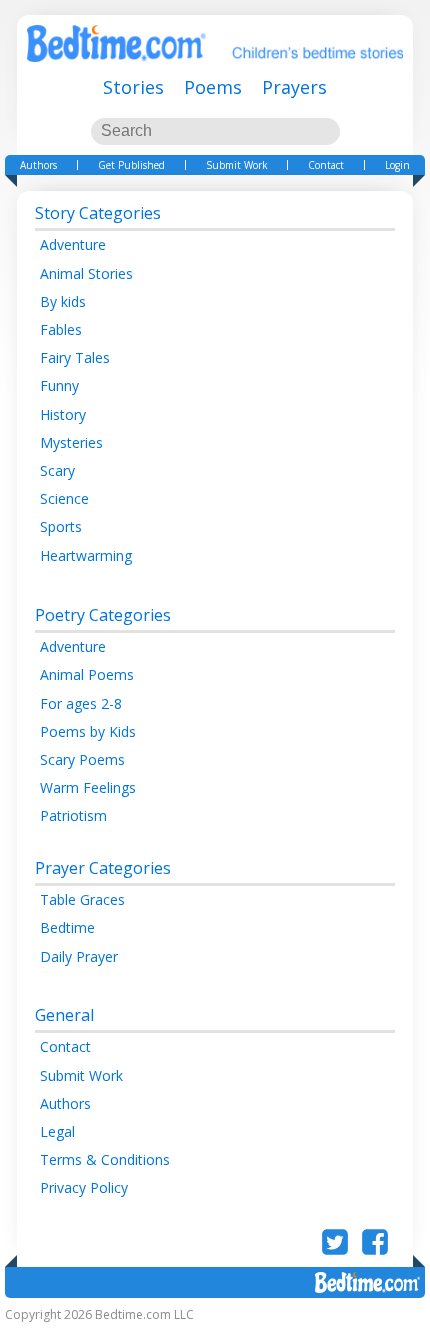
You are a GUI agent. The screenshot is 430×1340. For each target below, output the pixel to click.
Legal (57, 1131)
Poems (213, 87)
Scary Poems (82, 759)
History (63, 414)
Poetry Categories (103, 615)
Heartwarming (86, 555)
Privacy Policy (84, 1187)
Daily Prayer (79, 956)
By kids (63, 301)
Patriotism (73, 815)
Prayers (294, 87)
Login (397, 165)
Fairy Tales (75, 357)
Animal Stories (86, 273)
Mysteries (71, 442)
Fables (61, 329)
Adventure (73, 244)
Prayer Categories (103, 868)
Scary (57, 470)
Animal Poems (87, 674)
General (64, 1015)
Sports (61, 526)
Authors (38, 165)
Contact (326, 165)
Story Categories (98, 213)
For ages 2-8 (81, 703)
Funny (59, 385)
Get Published (131, 165)
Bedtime (67, 927)
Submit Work (237, 165)
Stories (133, 87)
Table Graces (82, 899)
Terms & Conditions (105, 1159)
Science (64, 498)
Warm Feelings (88, 787)
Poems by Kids (88, 731)
